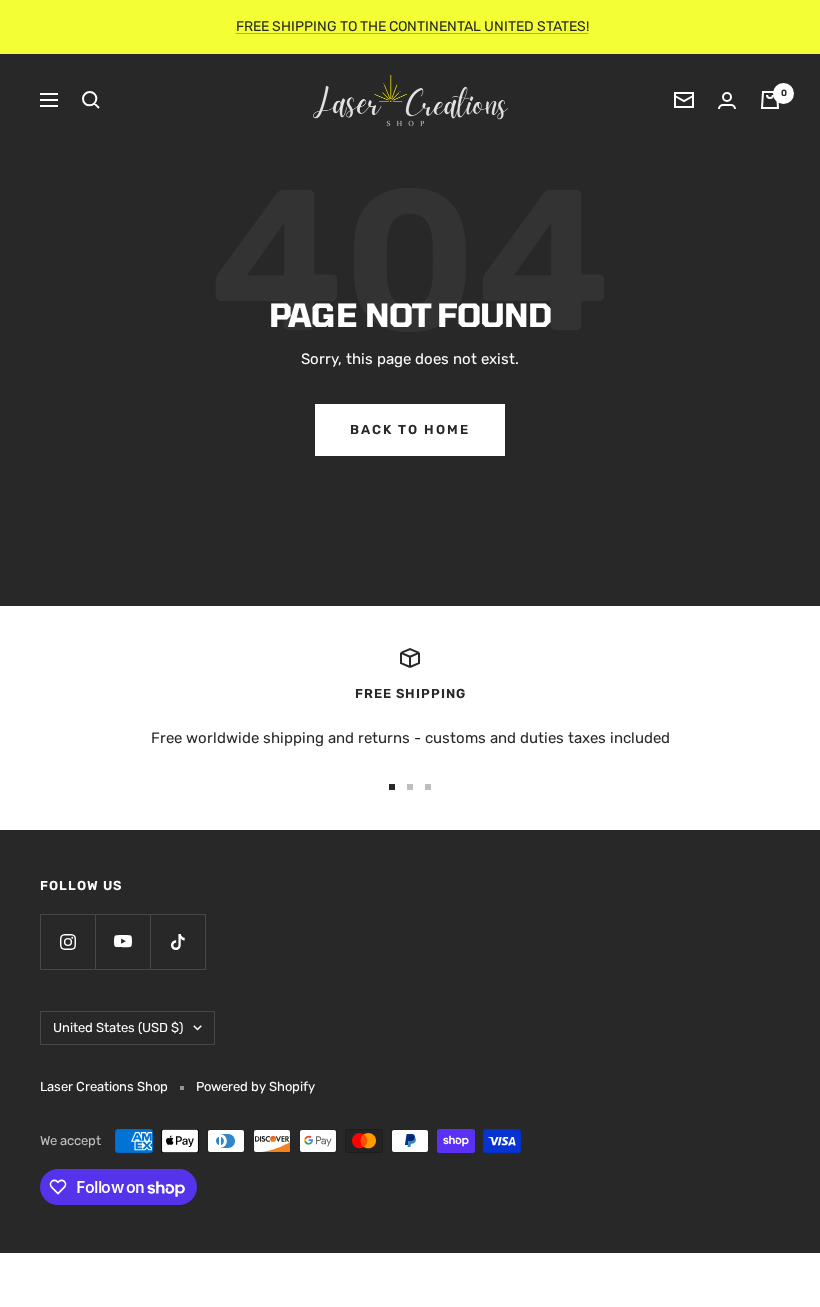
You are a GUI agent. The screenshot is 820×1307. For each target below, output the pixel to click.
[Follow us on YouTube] (122, 941)
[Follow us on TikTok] (177, 941)
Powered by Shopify (255, 1086)
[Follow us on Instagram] (67, 941)
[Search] (91, 100)
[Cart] (770, 100)
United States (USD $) (118, 1027)
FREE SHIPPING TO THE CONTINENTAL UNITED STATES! (412, 26)
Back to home (410, 429)
